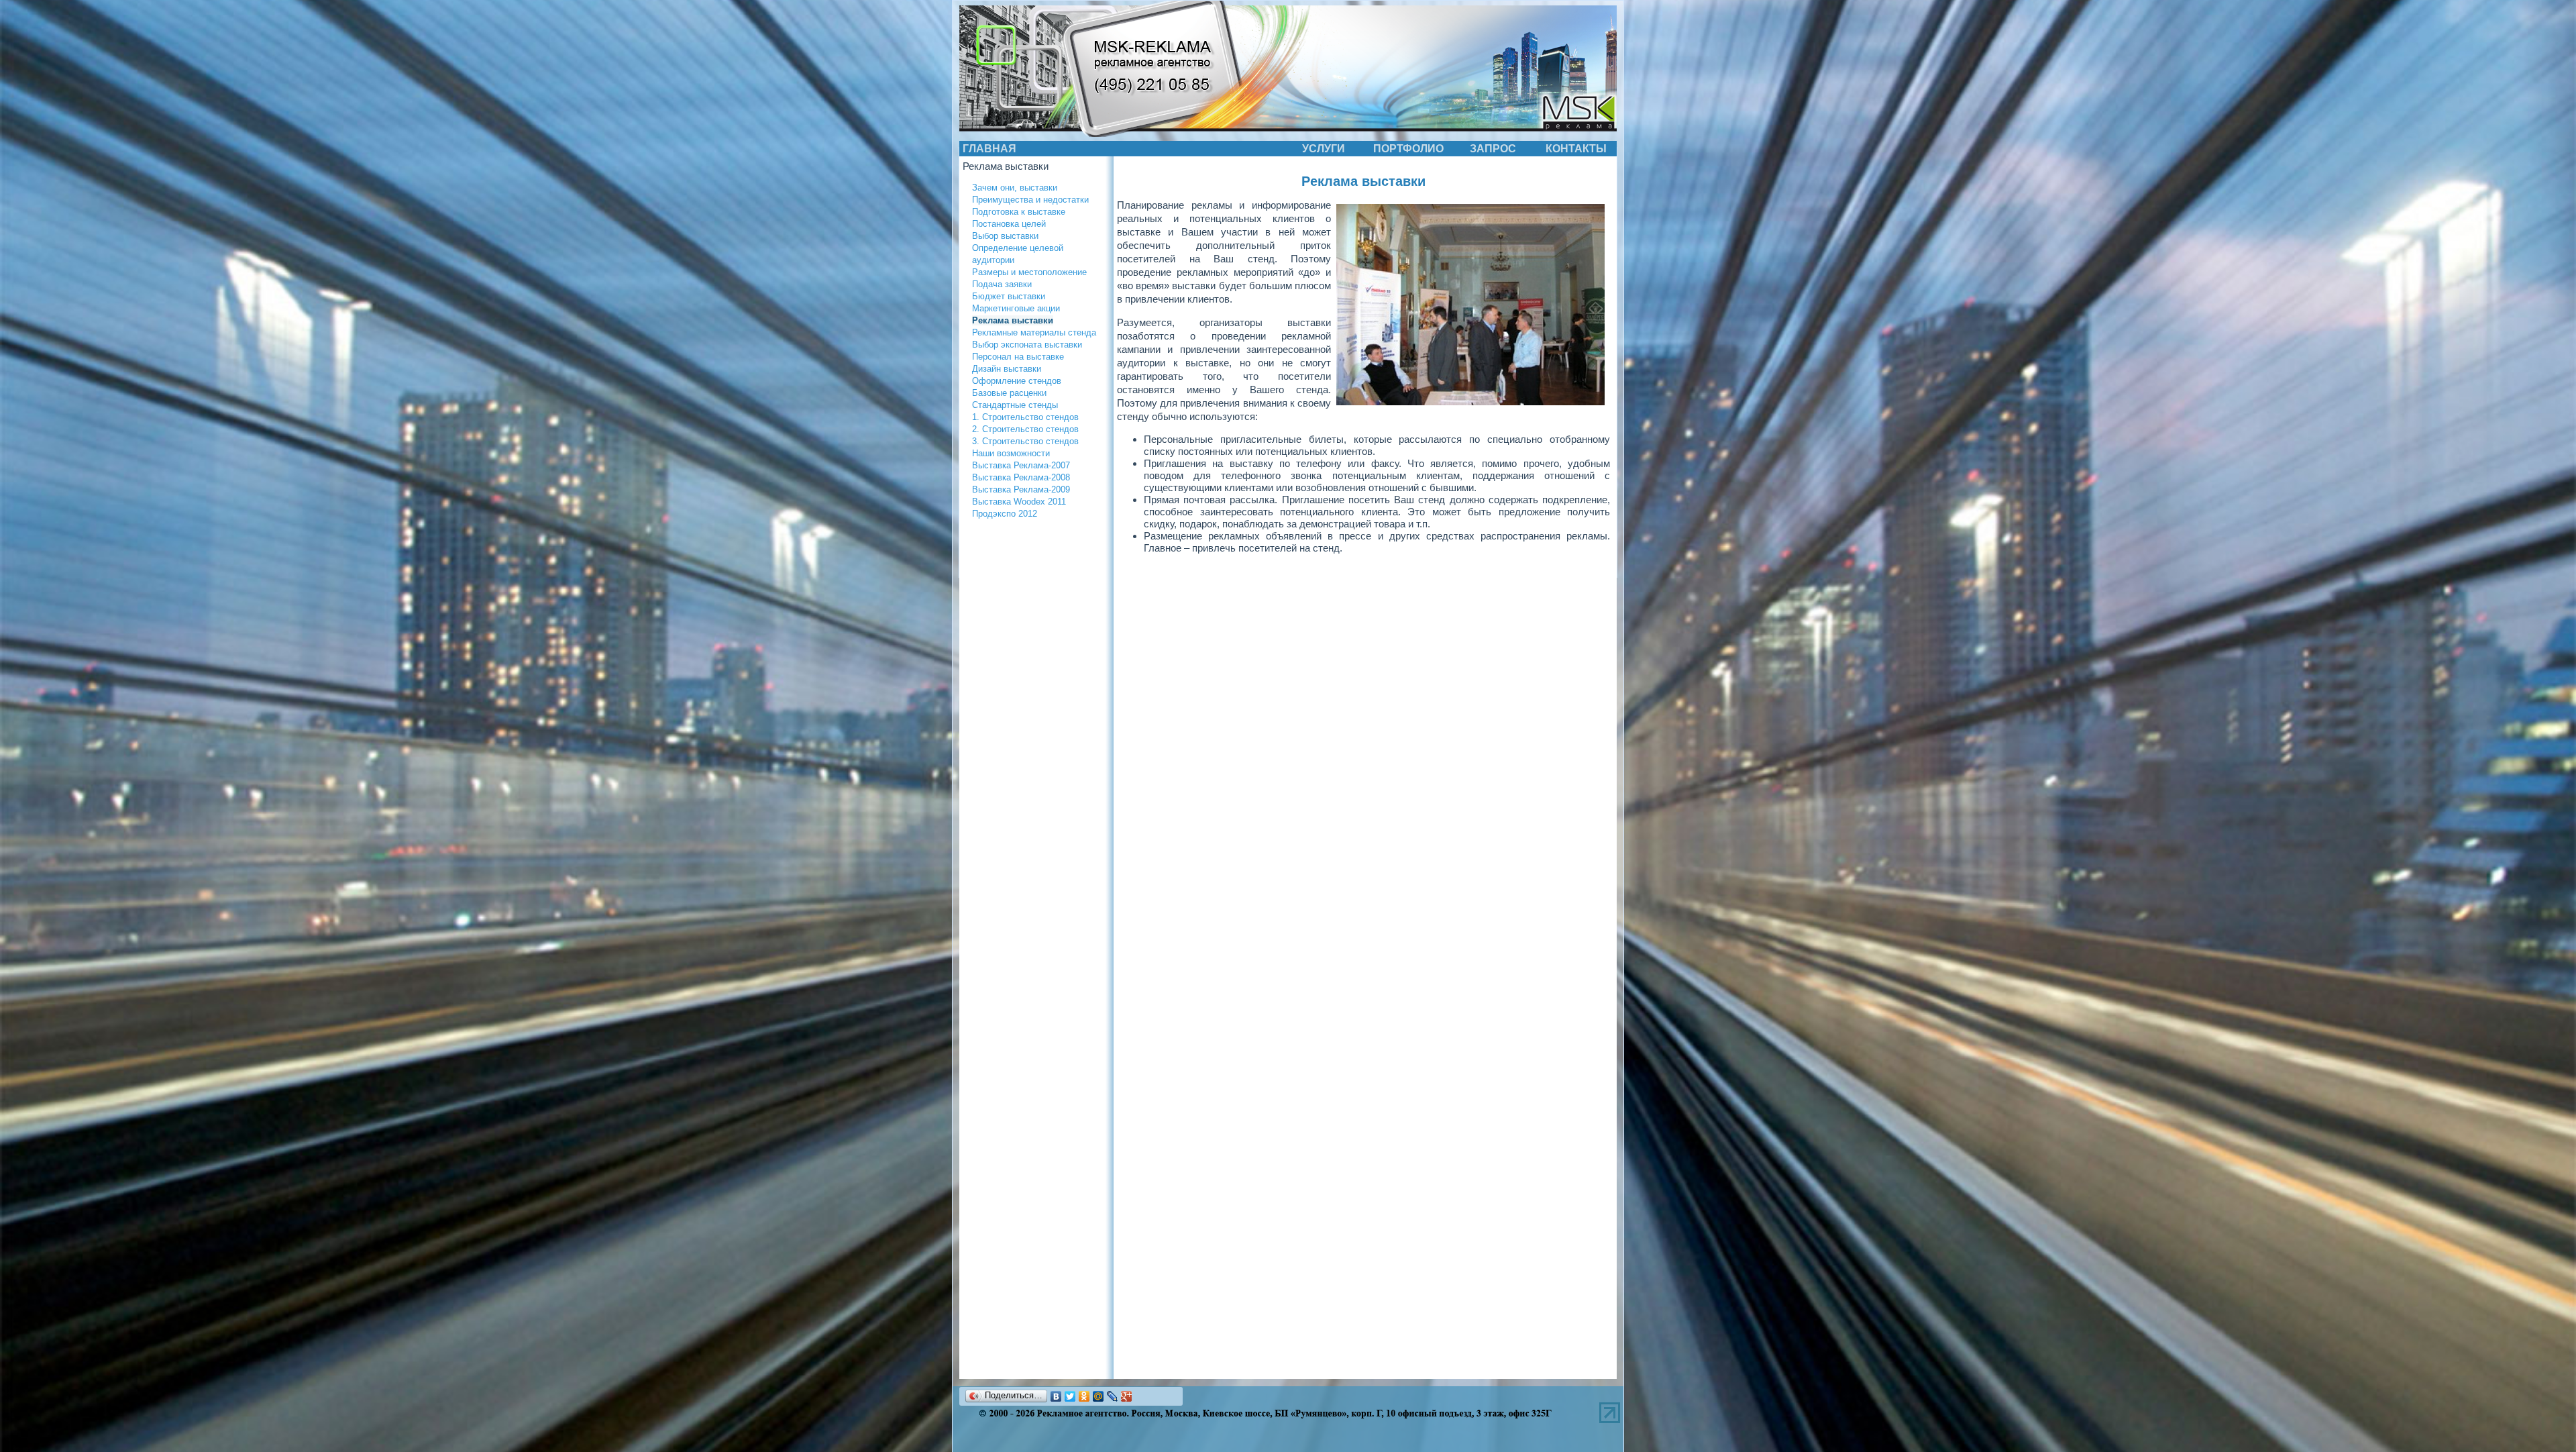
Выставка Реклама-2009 (1021, 489)
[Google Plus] (1127, 1396)
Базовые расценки (1009, 393)
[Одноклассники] (1084, 1396)
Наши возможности (1011, 453)
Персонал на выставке (1018, 357)
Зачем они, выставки (1015, 188)
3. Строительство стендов (1025, 441)
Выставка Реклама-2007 (1021, 465)
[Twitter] (1070, 1396)
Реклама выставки (1013, 320)
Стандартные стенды (1015, 405)
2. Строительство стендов (1025, 429)
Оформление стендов (1017, 381)
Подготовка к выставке (1019, 212)
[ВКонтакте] (1056, 1396)
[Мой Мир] (1098, 1396)
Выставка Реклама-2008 (1021, 477)
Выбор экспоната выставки (1027, 345)
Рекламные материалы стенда (1034, 332)
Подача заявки (1002, 284)
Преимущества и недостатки (1030, 200)
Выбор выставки (1005, 236)
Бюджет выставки (1009, 296)
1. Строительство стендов (1025, 417)
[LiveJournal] (1113, 1396)
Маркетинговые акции (1016, 308)
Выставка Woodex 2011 (1019, 502)
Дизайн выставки (1007, 369)
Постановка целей (1009, 224)
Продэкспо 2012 (1005, 514)
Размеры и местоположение (1029, 272)
